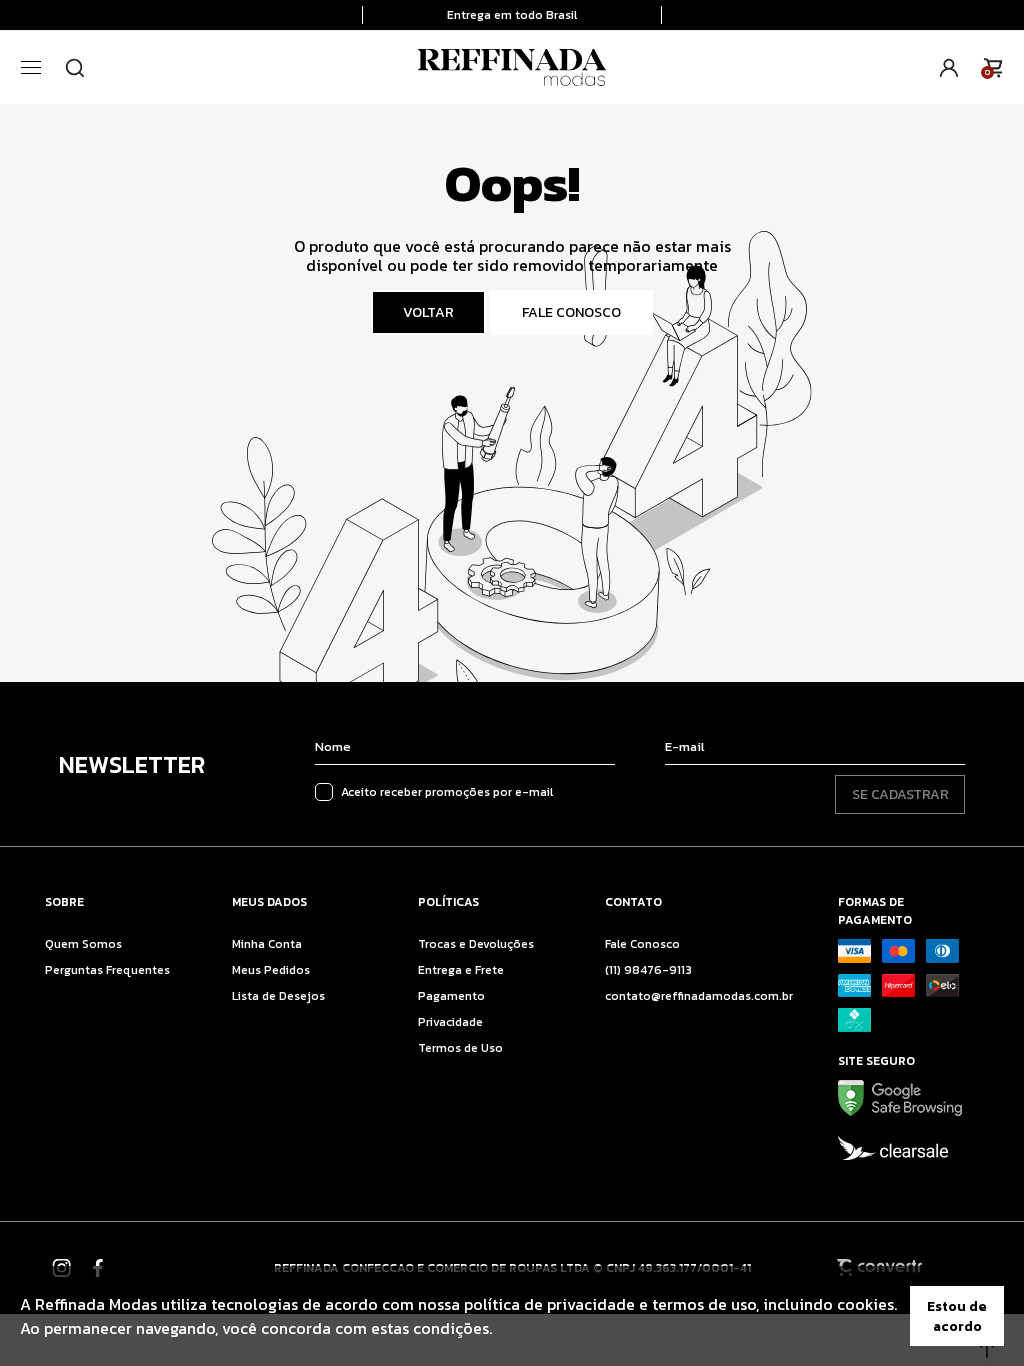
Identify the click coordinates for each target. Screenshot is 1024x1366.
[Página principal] (512, 67)
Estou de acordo (957, 1316)
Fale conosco (571, 312)
